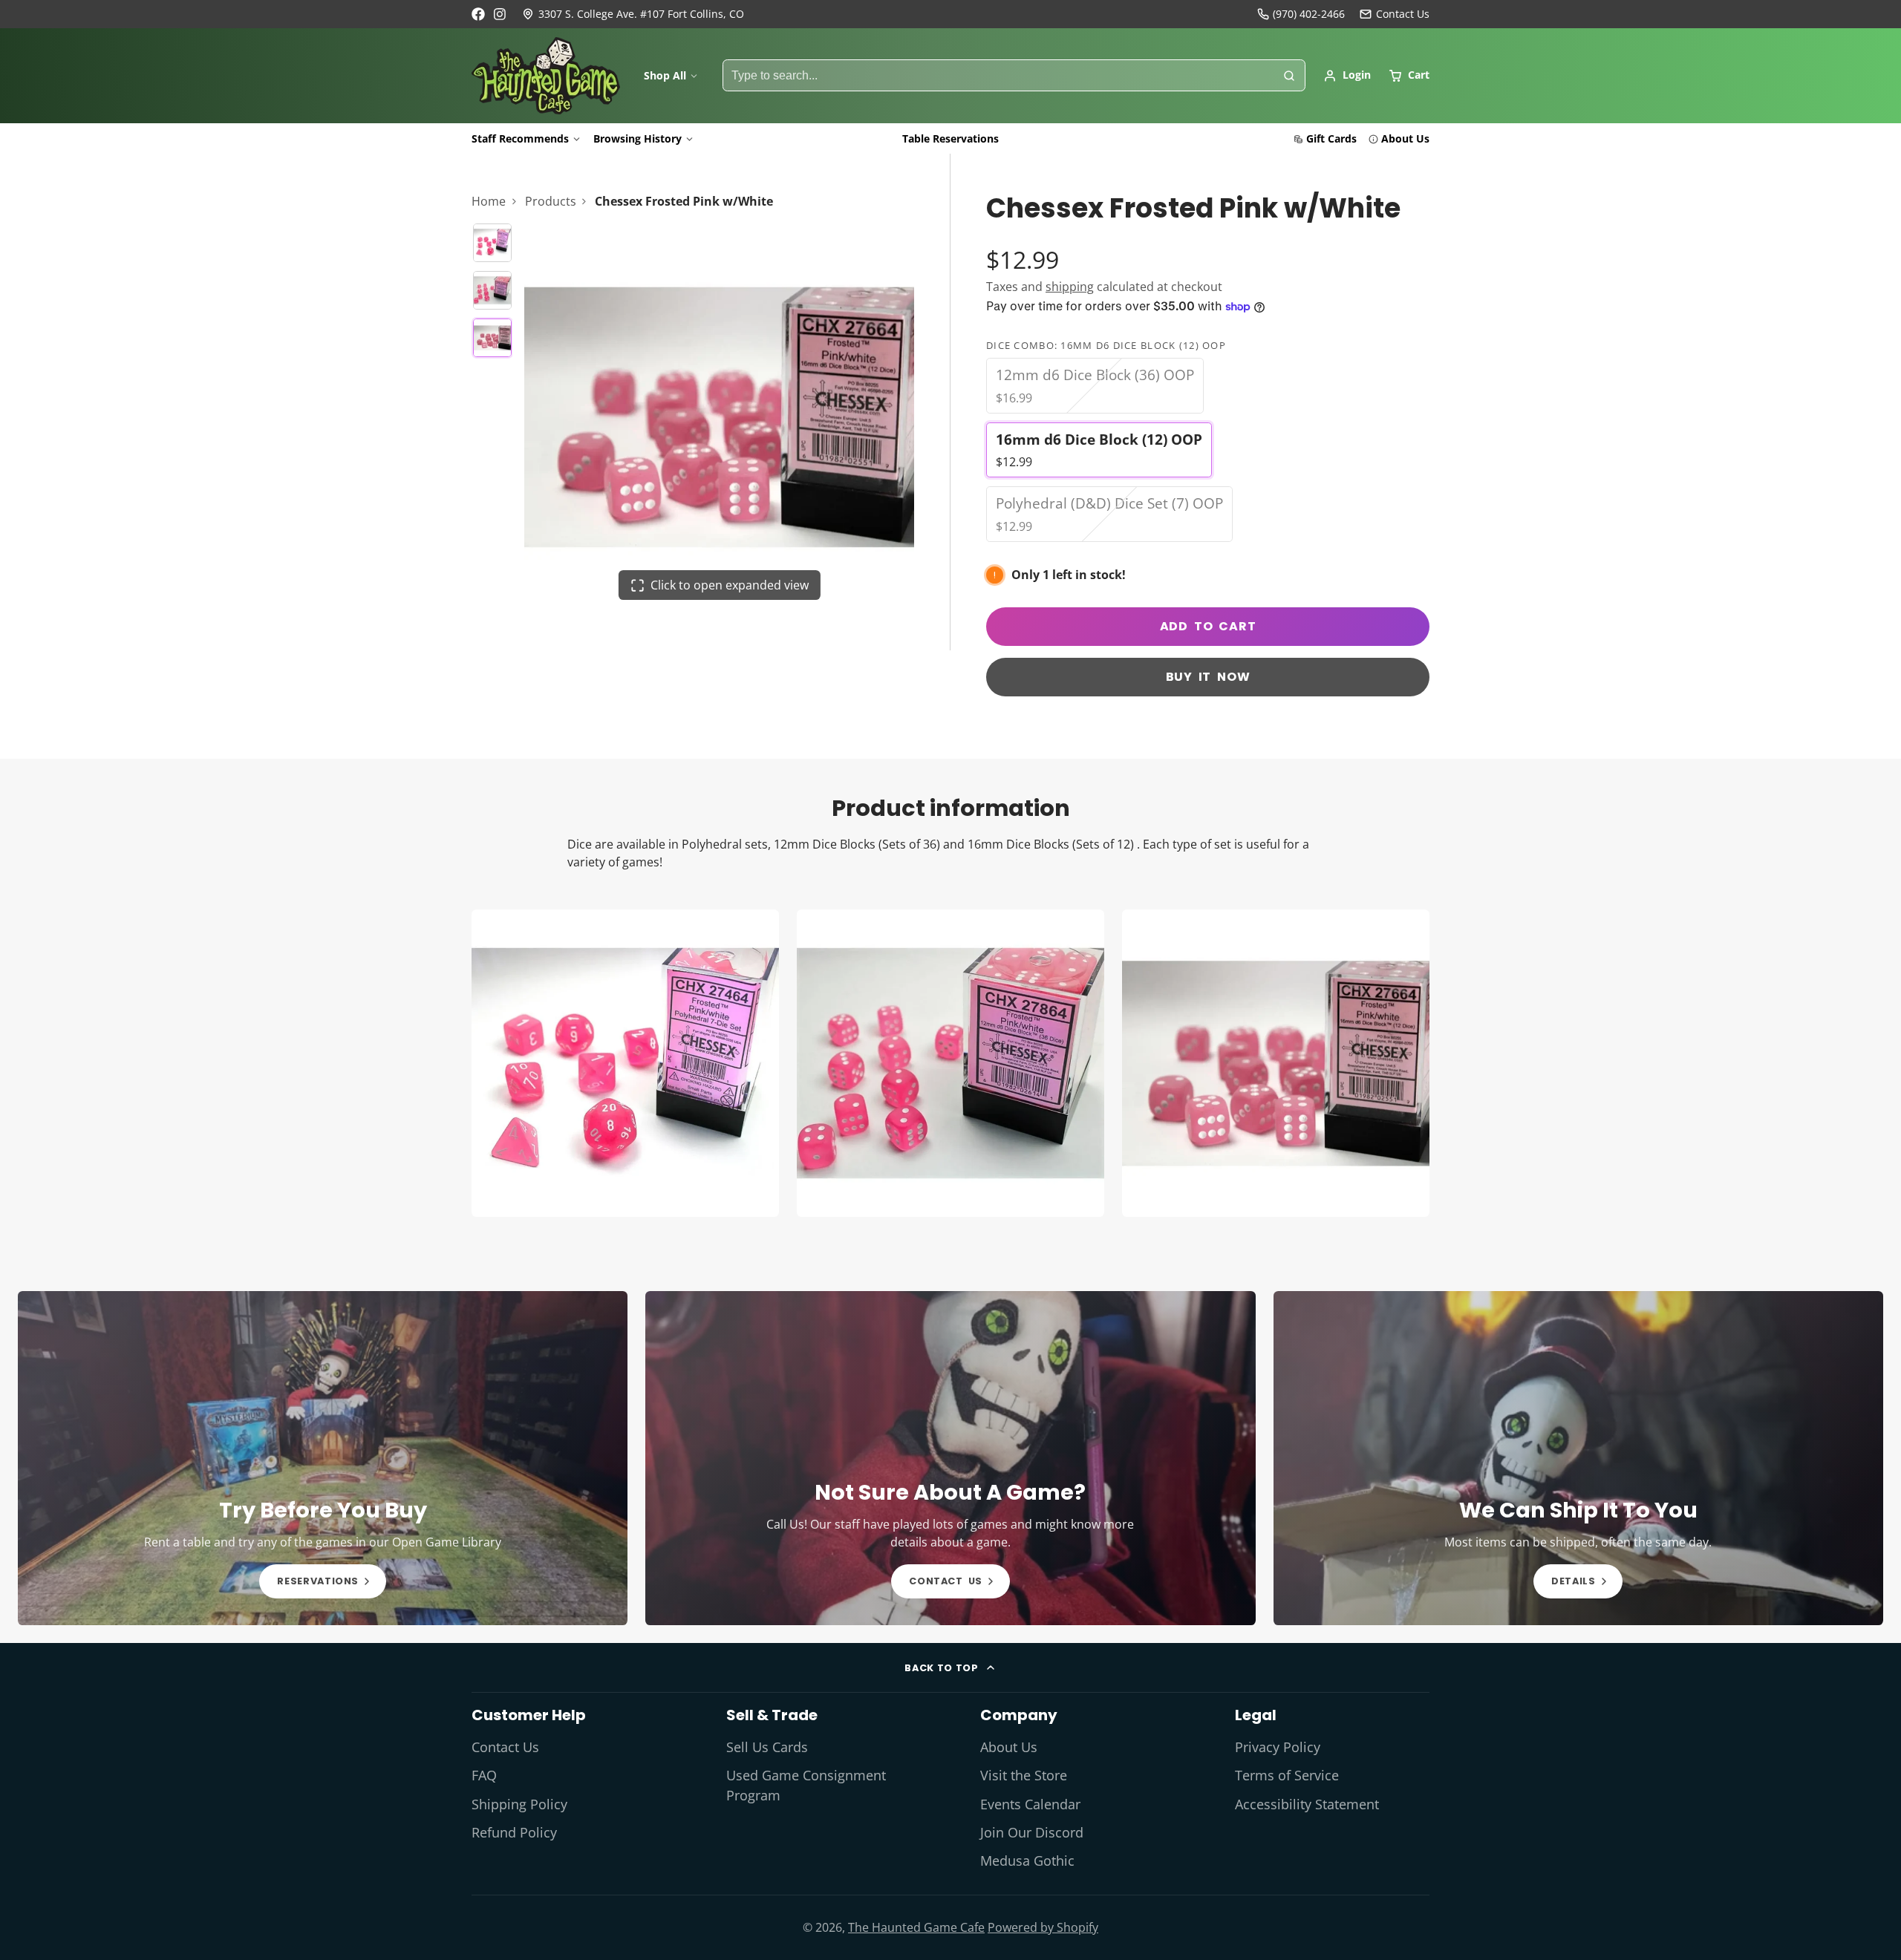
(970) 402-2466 (1309, 14)
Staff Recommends (520, 138)
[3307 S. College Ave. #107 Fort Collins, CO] (633, 14)
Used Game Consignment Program (806, 1785)
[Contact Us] (1395, 14)
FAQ (484, 1775)
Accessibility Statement (1307, 1804)
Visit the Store (1024, 1775)
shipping (1070, 287)
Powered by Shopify (1043, 1927)
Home (489, 201)
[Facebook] (478, 14)
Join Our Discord (1032, 1832)
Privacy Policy (1278, 1747)
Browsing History (638, 138)
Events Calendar (1030, 1804)
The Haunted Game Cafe (916, 1927)
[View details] (323, 1458)
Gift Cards (1331, 138)
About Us (1405, 138)
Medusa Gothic (1027, 1861)
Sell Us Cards (767, 1747)
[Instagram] (500, 14)
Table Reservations (950, 138)
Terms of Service (1287, 1775)
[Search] (1289, 76)
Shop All (665, 75)
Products (551, 201)
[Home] (546, 76)
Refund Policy (514, 1832)
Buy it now (1208, 677)
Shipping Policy (519, 1804)
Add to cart (1208, 626)
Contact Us (505, 1747)
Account (1347, 76)
